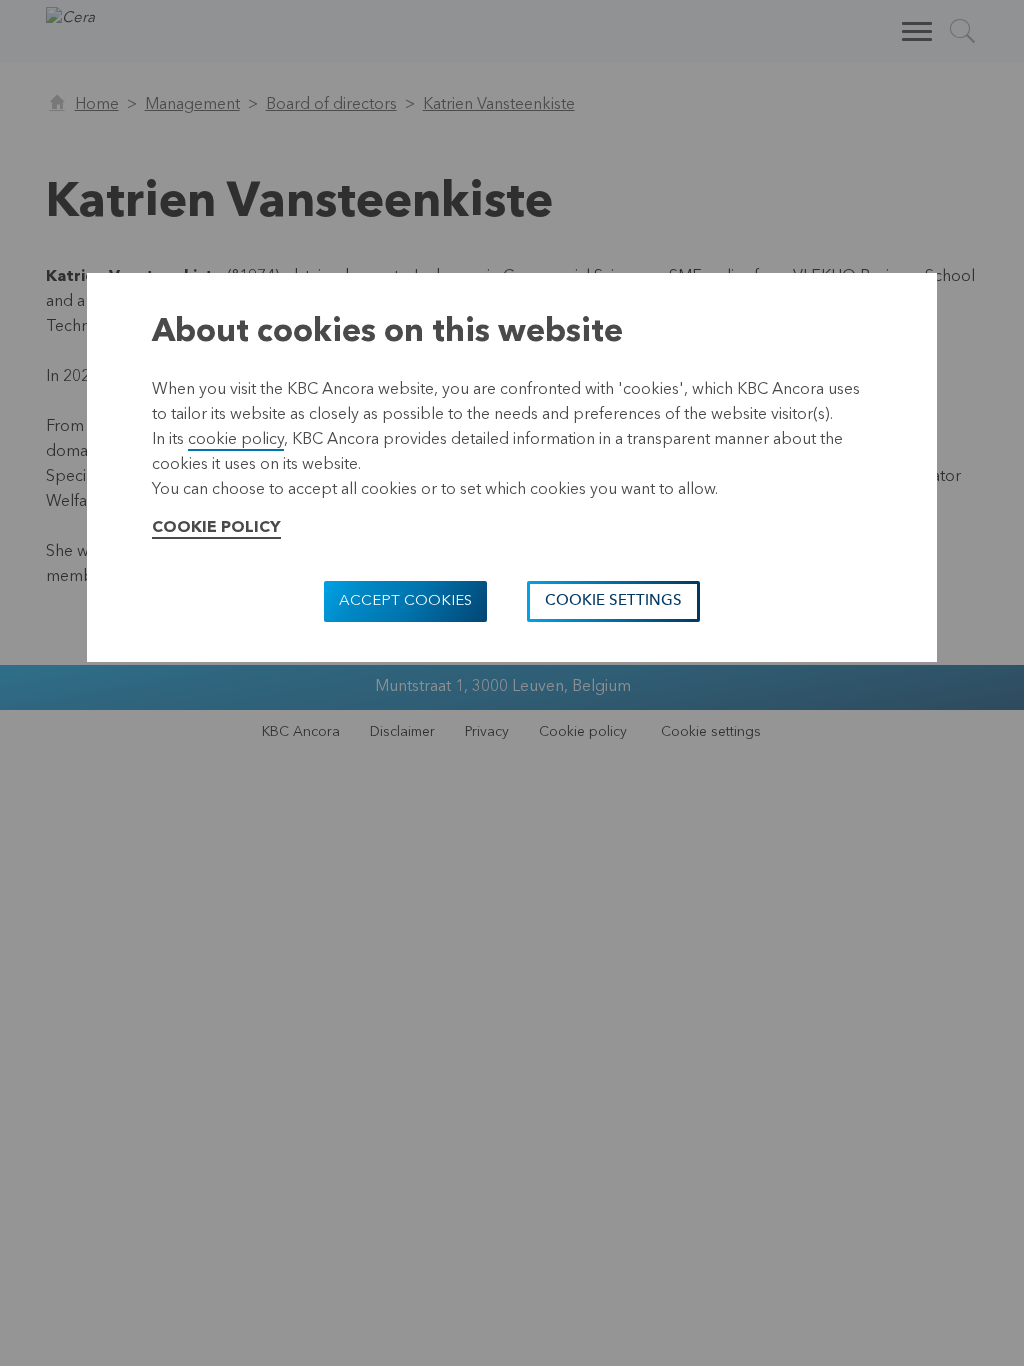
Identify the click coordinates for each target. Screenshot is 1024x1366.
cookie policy (236, 440)
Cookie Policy (216, 528)
